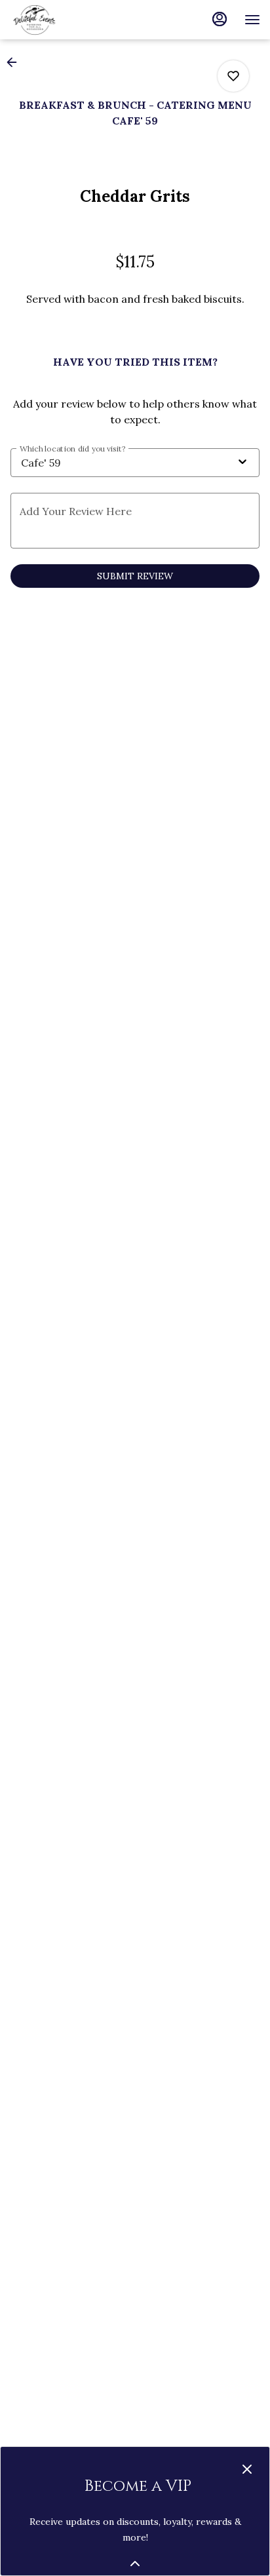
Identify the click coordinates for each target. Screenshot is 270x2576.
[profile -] (220, 19)
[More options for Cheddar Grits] (233, 76)
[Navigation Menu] (252, 20)
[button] (16, 62)
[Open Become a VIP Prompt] (135, 2564)
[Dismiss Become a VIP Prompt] (247, 2469)
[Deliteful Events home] (69, 20)
